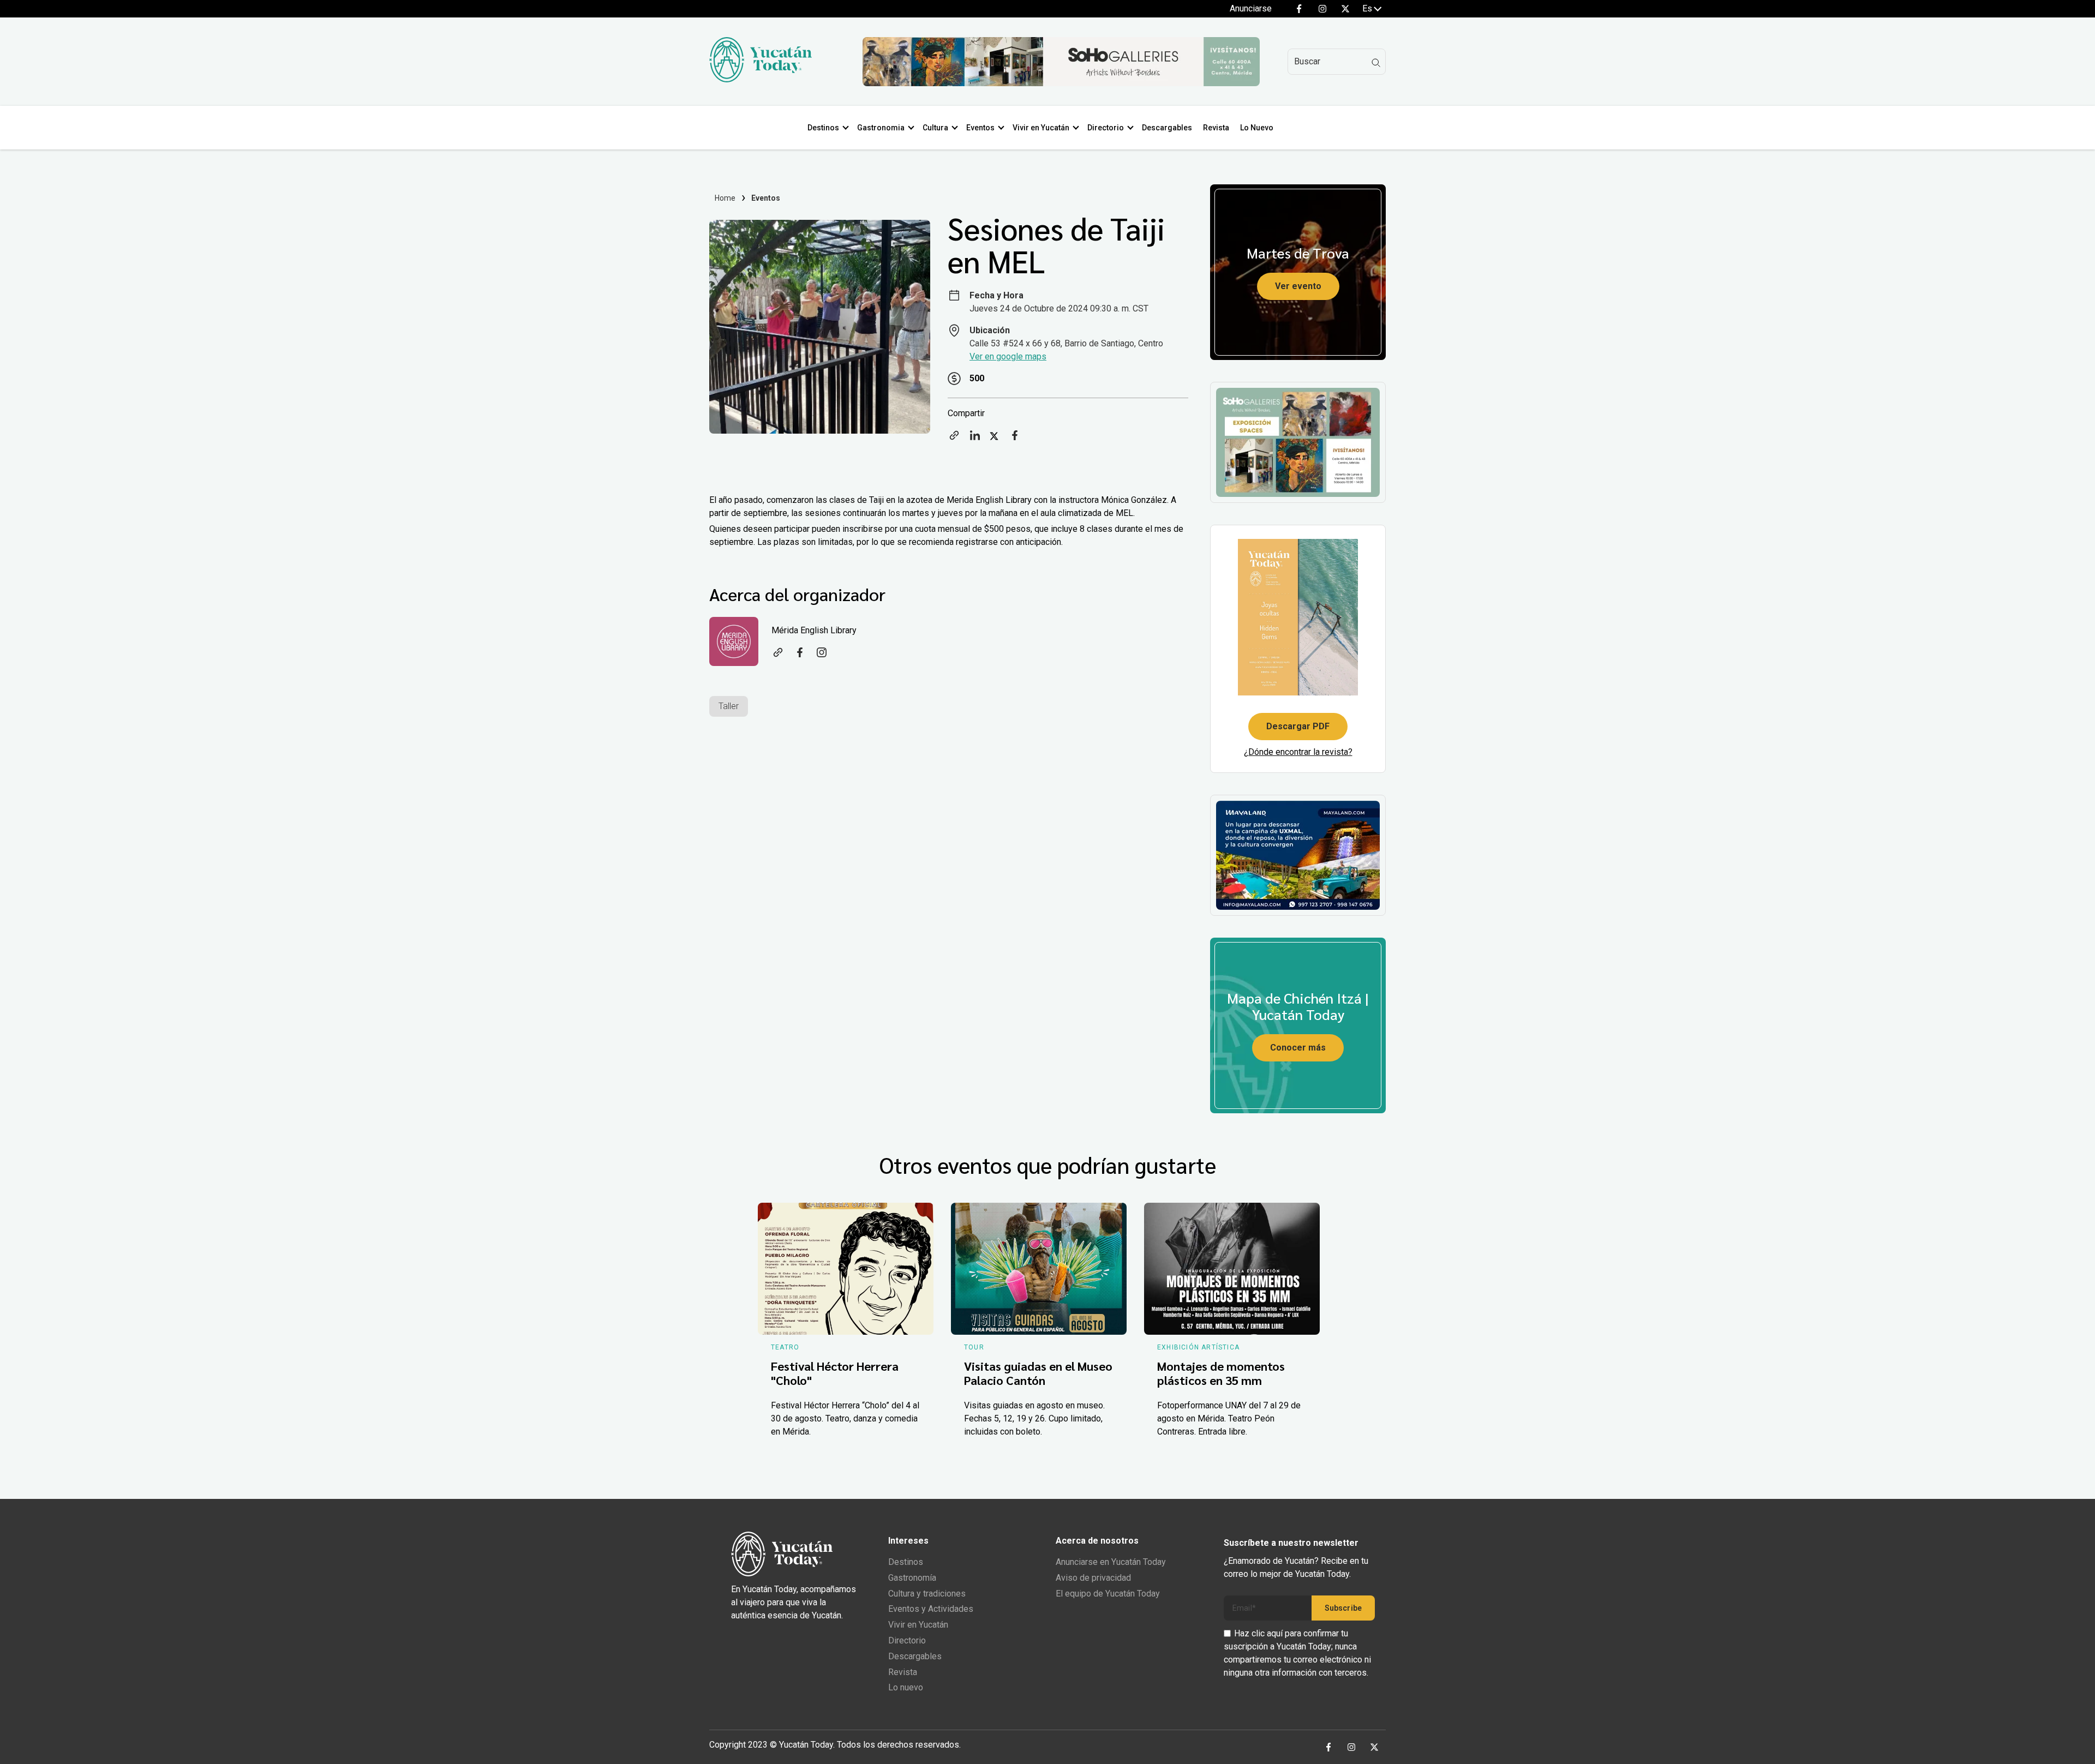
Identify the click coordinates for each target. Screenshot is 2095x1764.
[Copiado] (954, 439)
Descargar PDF (1298, 726)
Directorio (1106, 128)
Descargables (1167, 128)
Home (725, 198)
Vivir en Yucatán (1041, 128)
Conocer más (1298, 1048)
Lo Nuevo (1257, 128)
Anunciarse (1251, 8)
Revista (1216, 128)
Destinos (823, 128)
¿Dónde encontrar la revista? (1298, 752)
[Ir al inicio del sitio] (761, 79)
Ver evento (1298, 286)
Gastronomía (912, 1578)
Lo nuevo (906, 1687)
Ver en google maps (1008, 356)
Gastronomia (881, 128)
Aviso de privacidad (1093, 1578)
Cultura (935, 128)
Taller (729, 706)
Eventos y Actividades (931, 1609)
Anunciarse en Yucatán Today (1111, 1562)
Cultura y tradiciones (927, 1594)
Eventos (980, 128)
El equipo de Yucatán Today (1108, 1594)
